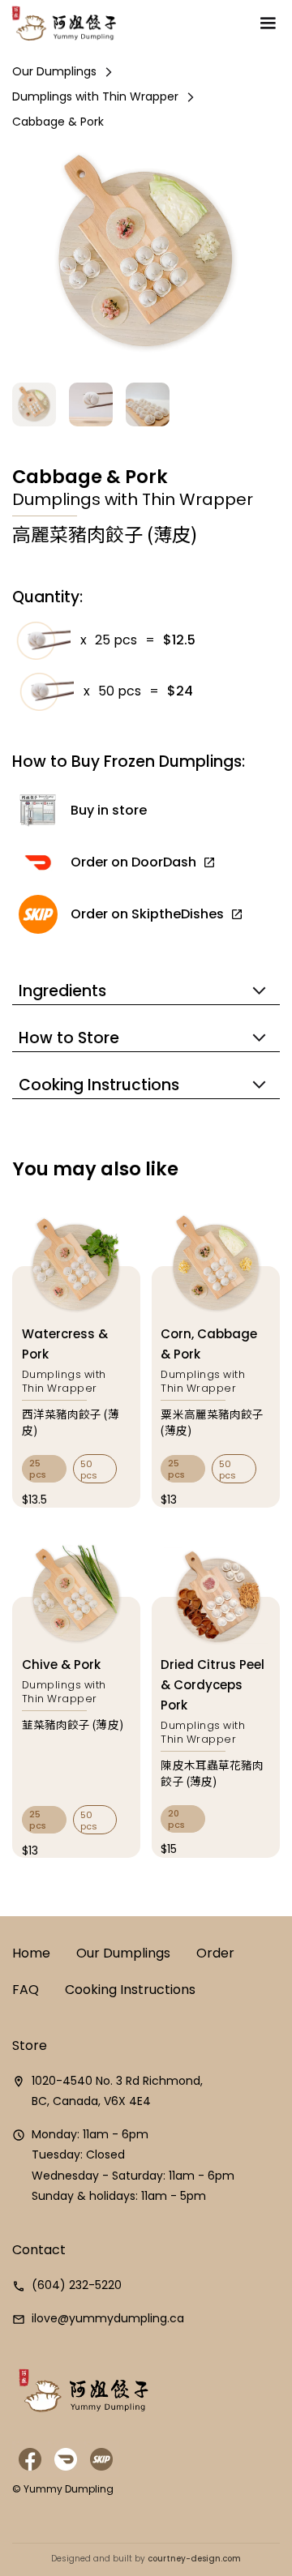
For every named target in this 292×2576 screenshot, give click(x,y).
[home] (62, 24)
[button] (268, 24)
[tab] (44, 1469)
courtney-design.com (193, 2559)
